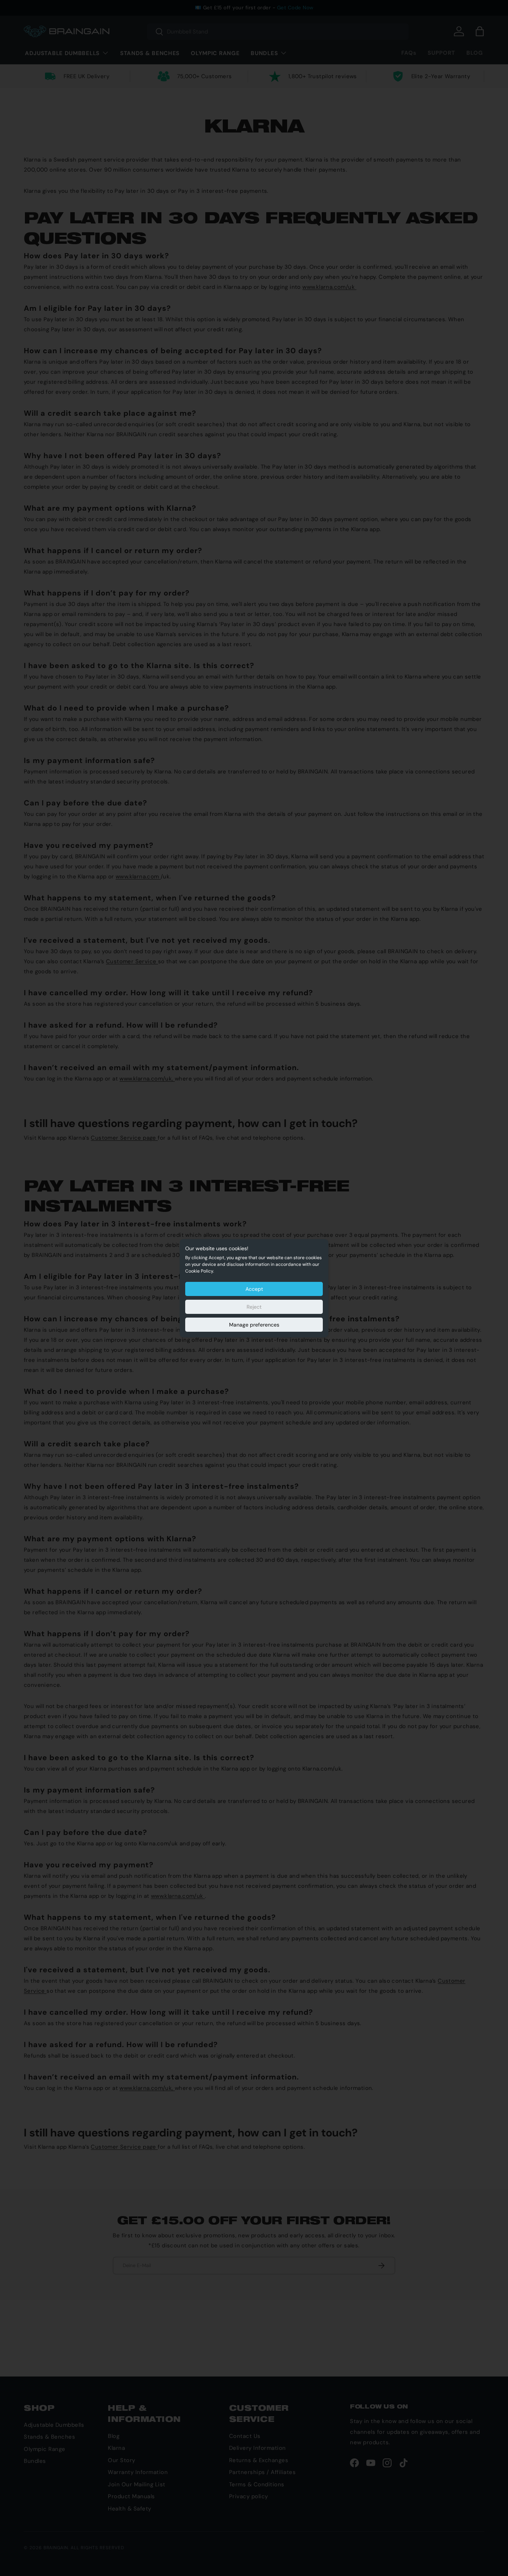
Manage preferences (254, 1325)
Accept (254, 1289)
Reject (254, 1307)
